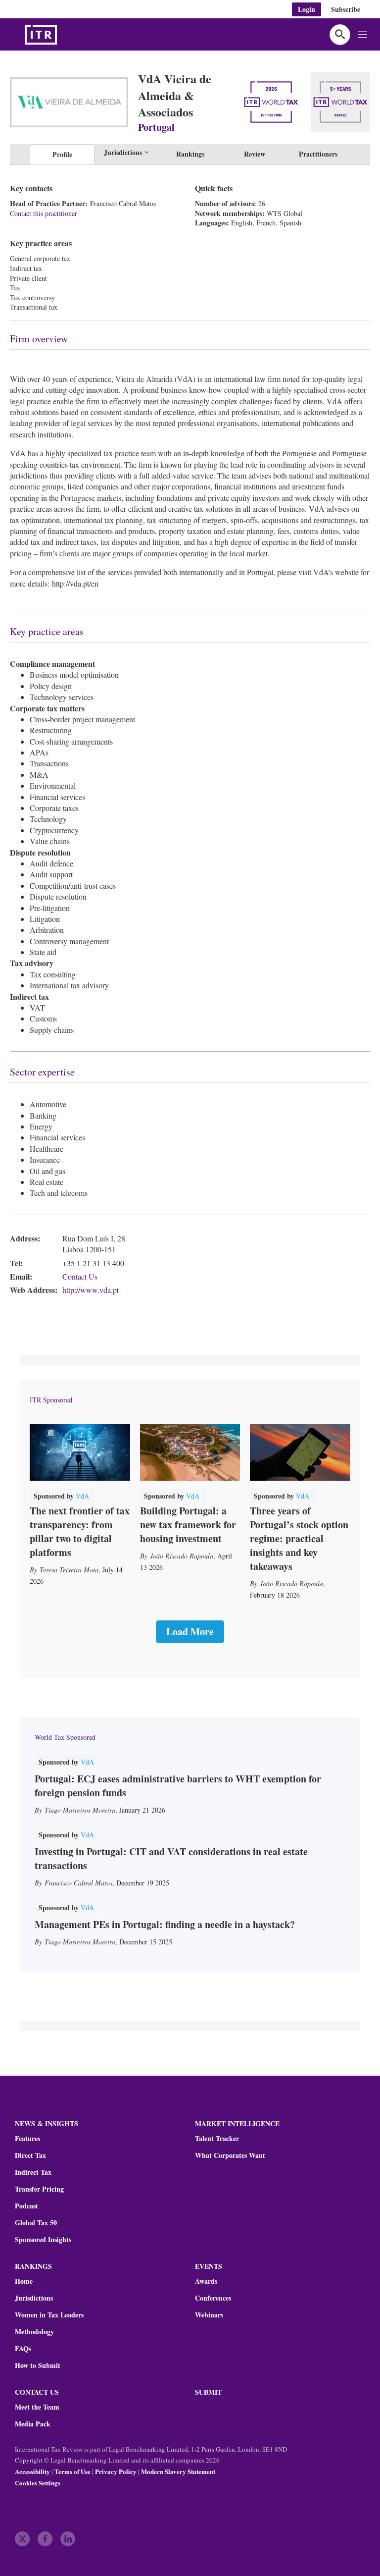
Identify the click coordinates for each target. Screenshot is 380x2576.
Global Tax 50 (36, 2223)
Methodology (34, 2332)
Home (24, 2281)
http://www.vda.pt (91, 1290)
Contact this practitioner (44, 213)
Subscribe (346, 9)
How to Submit (38, 2365)
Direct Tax (30, 2155)
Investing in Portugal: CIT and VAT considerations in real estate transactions (171, 1858)
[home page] (64, 35)
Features (27, 2139)
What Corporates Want (230, 2155)
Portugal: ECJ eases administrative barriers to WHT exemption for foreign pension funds (178, 1786)
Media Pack (33, 2424)
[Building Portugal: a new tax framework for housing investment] (190, 1452)
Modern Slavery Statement (178, 2471)
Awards (206, 2281)
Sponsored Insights (43, 2240)
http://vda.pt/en (75, 583)
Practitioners (318, 154)
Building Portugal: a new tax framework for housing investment (188, 1525)
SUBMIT (208, 2392)
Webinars (209, 2315)
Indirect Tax (33, 2172)
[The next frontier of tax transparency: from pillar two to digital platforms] (80, 1452)
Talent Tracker (217, 2139)
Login (307, 9)
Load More (190, 1632)
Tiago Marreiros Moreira (80, 1810)
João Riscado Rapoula (182, 1556)
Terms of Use (72, 2471)
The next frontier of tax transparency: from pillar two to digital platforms (80, 1531)
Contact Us (80, 1276)
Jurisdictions (34, 2298)
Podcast (26, 2206)
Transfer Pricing (39, 2189)
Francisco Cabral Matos (78, 1883)
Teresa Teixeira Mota (69, 1570)
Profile (62, 154)
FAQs (23, 2349)
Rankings (190, 154)
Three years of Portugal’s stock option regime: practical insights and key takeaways (299, 1538)
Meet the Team (37, 2407)
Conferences (213, 2298)
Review (255, 154)
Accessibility (32, 2471)
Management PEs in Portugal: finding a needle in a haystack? (165, 1924)
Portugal (156, 127)
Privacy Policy (116, 2471)
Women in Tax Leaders (49, 2315)
